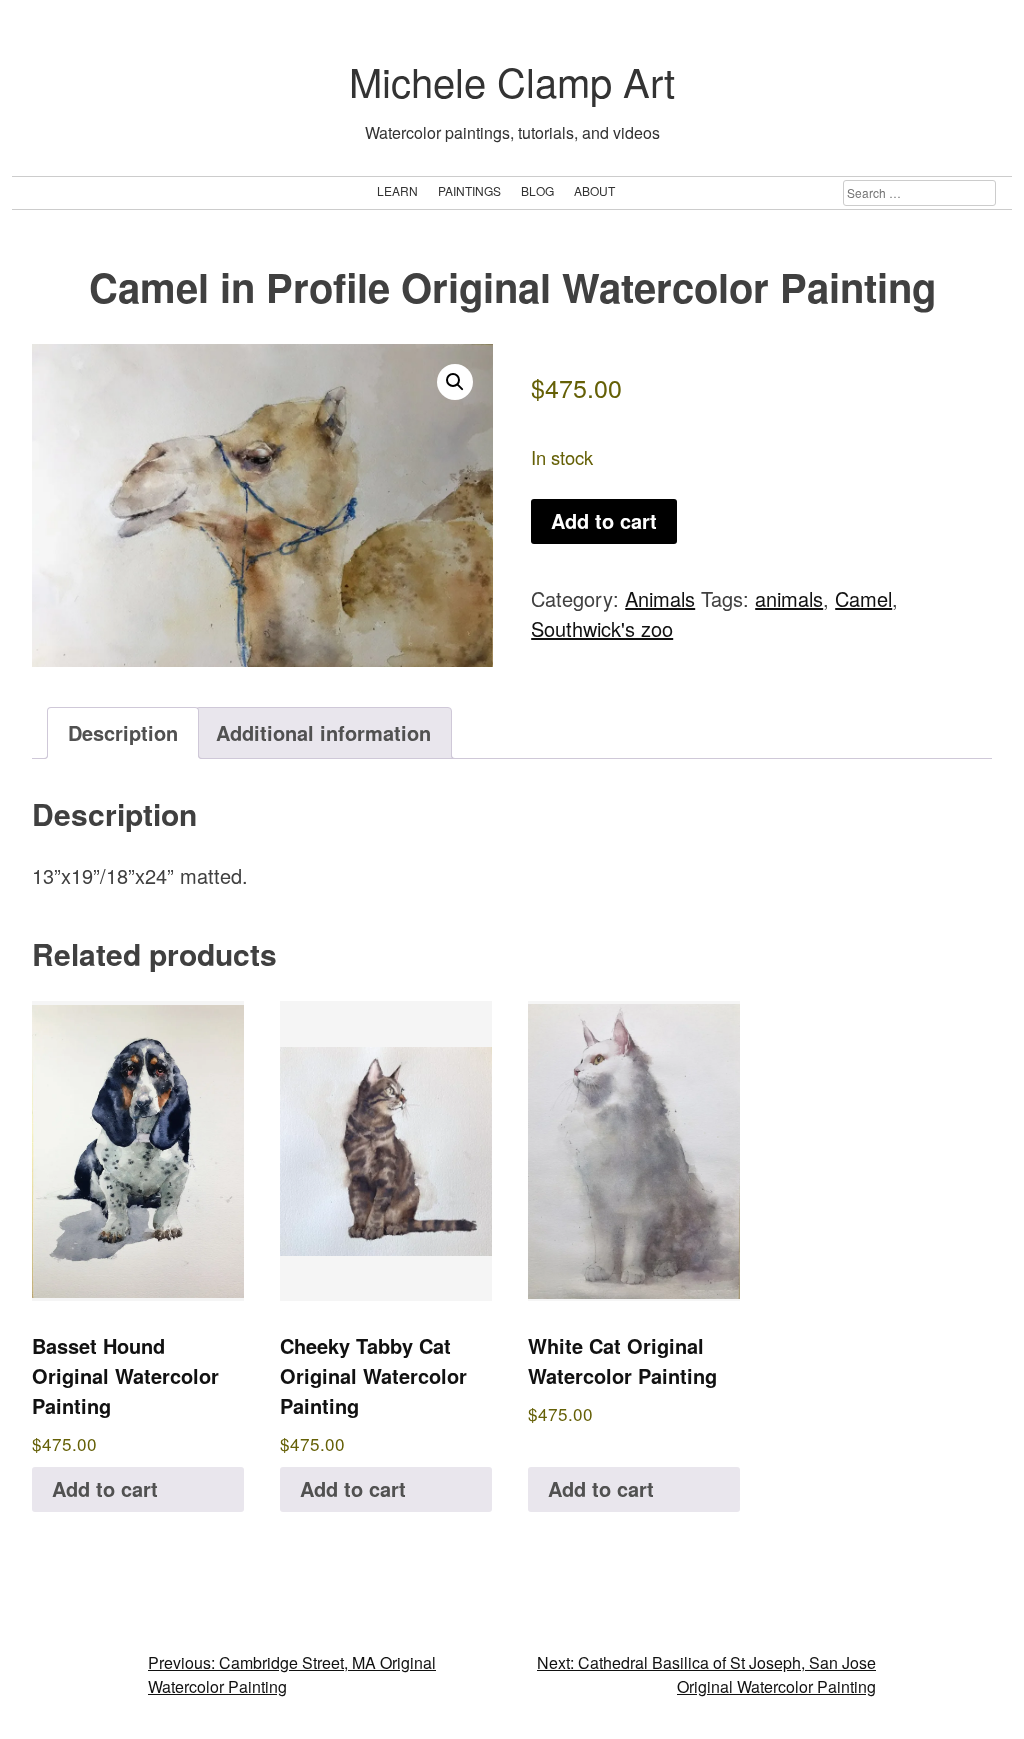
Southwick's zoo (602, 628)
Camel (863, 598)
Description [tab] (123, 732)
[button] (455, 382)
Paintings (469, 190)
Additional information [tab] (323, 732)
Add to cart (604, 520)
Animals (660, 598)
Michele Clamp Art (512, 80)
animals (789, 598)
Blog (537, 190)
